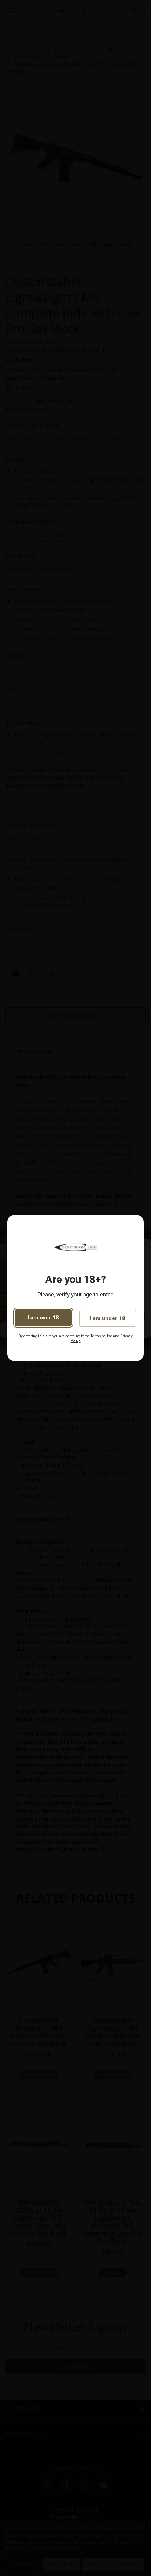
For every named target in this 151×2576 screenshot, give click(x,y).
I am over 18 (43, 1318)
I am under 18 (108, 1318)
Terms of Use (101, 1336)
